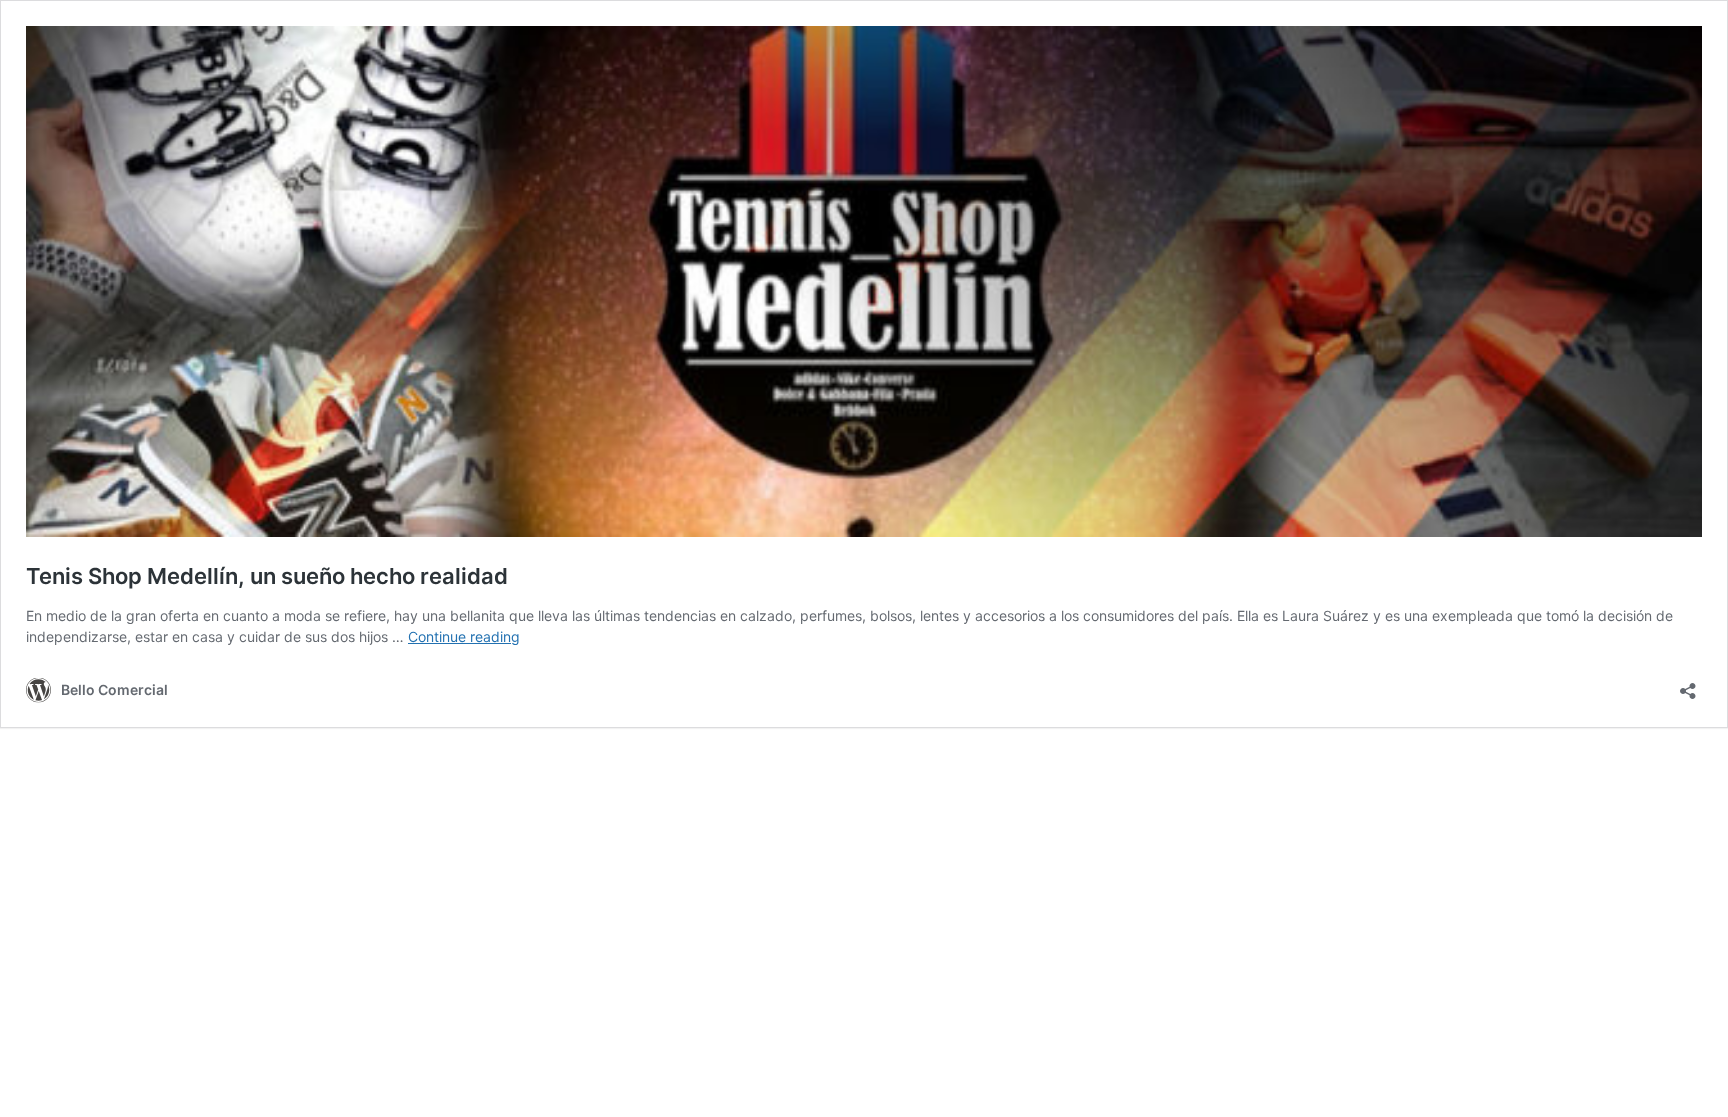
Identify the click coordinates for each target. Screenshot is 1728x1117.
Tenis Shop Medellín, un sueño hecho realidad (267, 576)
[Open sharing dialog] (1688, 684)
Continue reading (464, 636)
